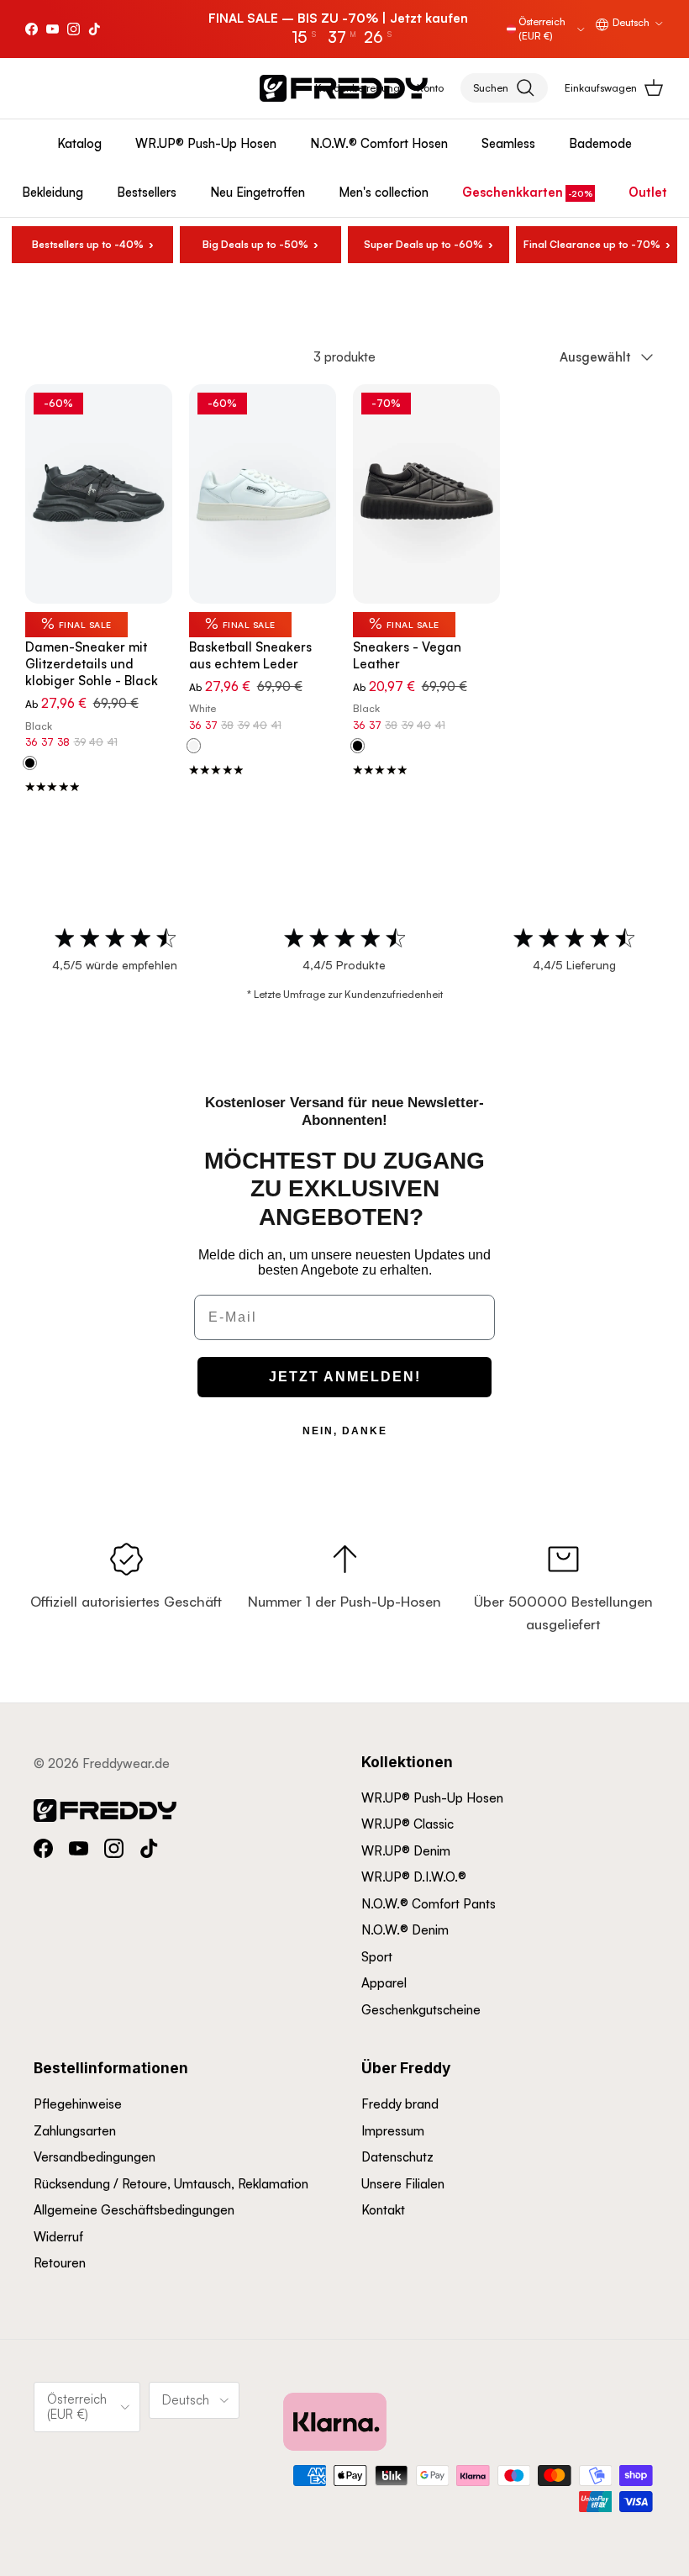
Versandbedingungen (95, 2157)
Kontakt (383, 2210)
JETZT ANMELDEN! (345, 1377)
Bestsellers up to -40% (88, 244)
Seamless (508, 143)
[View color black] (30, 763)
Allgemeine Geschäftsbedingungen (134, 2210)
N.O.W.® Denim (405, 1930)
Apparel (384, 1983)
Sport (377, 1957)
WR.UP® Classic (408, 1824)
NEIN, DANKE (345, 1431)
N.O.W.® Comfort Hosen (379, 143)
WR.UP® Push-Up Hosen (206, 143)
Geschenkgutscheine (421, 2010)
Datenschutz (397, 2157)
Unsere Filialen (403, 2184)
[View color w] (194, 747)
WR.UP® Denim (406, 1851)
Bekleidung (53, 192)
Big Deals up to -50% (255, 244)
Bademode (600, 143)
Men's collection (384, 192)
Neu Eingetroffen (258, 192)
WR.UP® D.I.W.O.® (414, 1877)
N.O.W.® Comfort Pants (429, 1904)
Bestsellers (147, 192)
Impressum (393, 2131)
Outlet (648, 192)
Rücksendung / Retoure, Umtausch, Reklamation (171, 2184)
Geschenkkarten (513, 192)
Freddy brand (400, 2104)
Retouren (60, 2263)
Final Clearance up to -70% (592, 244)
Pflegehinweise (78, 2104)
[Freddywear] (344, 88)
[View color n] (358, 747)
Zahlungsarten (75, 2131)
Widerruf (58, 2237)
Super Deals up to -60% (423, 244)
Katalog (79, 143)
